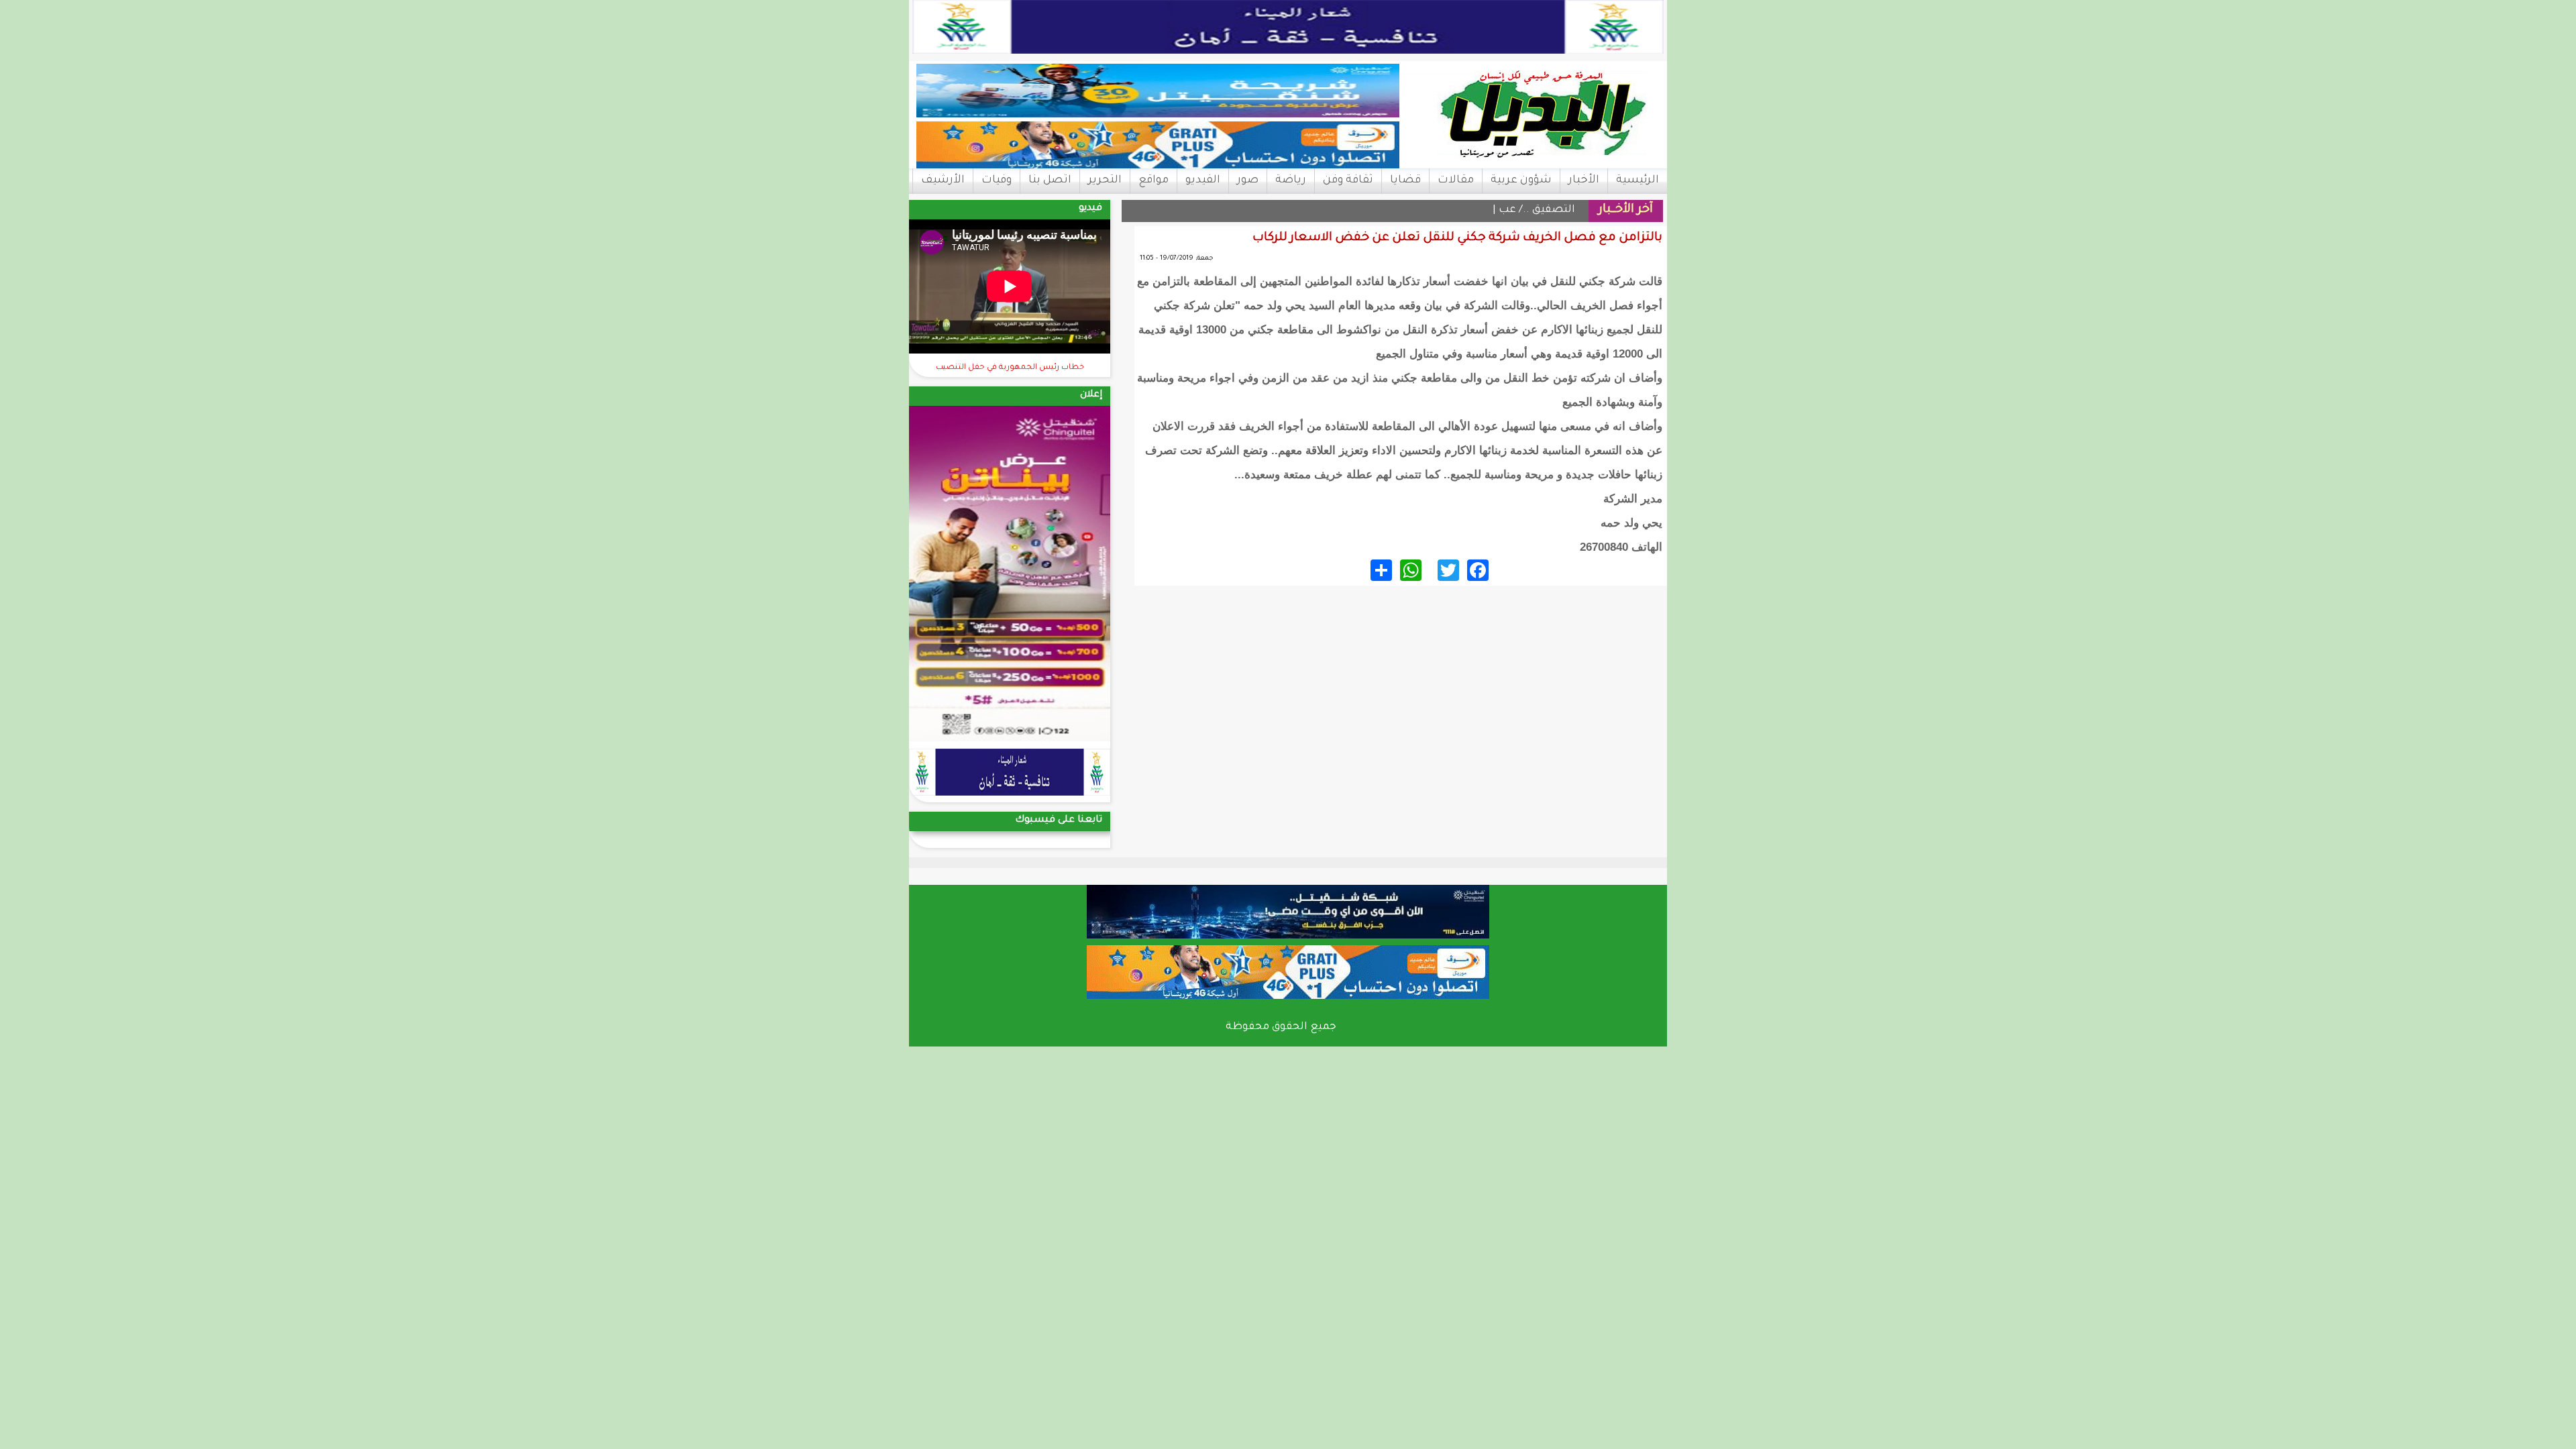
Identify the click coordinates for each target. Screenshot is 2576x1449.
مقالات (1456, 180)
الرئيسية (1638, 180)
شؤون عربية (1521, 180)
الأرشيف (943, 180)
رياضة (1291, 180)
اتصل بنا (1050, 180)
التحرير (1105, 180)
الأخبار (1584, 180)
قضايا (1405, 180)
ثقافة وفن (1348, 180)
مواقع (1153, 180)
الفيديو (1203, 180)
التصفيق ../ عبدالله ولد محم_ (1505, 210)
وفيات (997, 180)
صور (1248, 180)
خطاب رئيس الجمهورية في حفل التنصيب (1010, 368)
